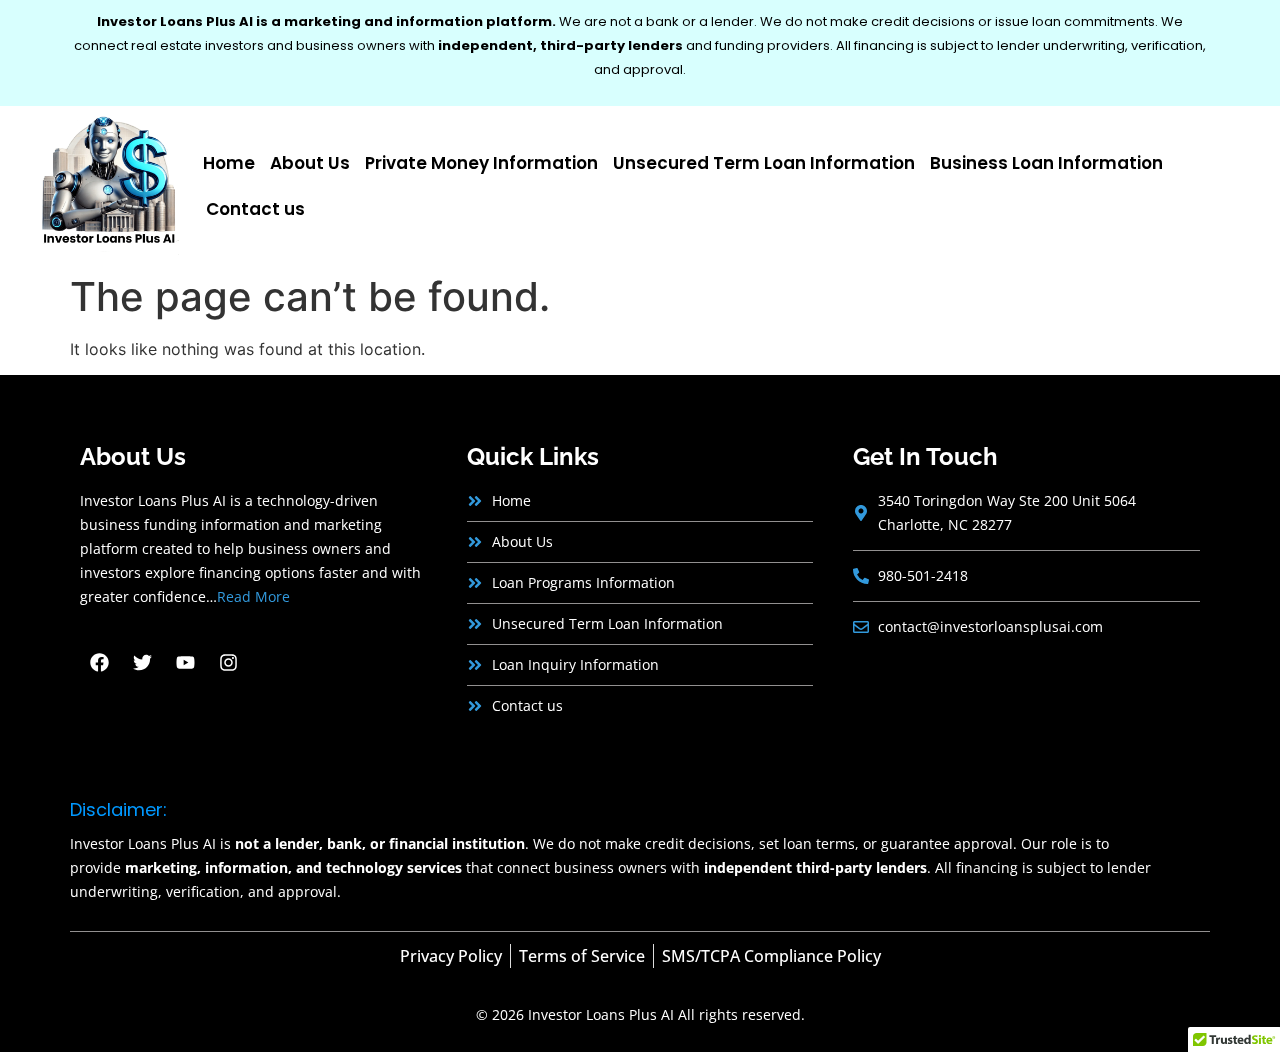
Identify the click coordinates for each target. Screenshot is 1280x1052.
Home (229, 163)
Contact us (255, 209)
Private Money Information (481, 163)
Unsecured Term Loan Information (764, 163)
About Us (310, 163)
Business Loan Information (1046, 163)
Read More (253, 596)
